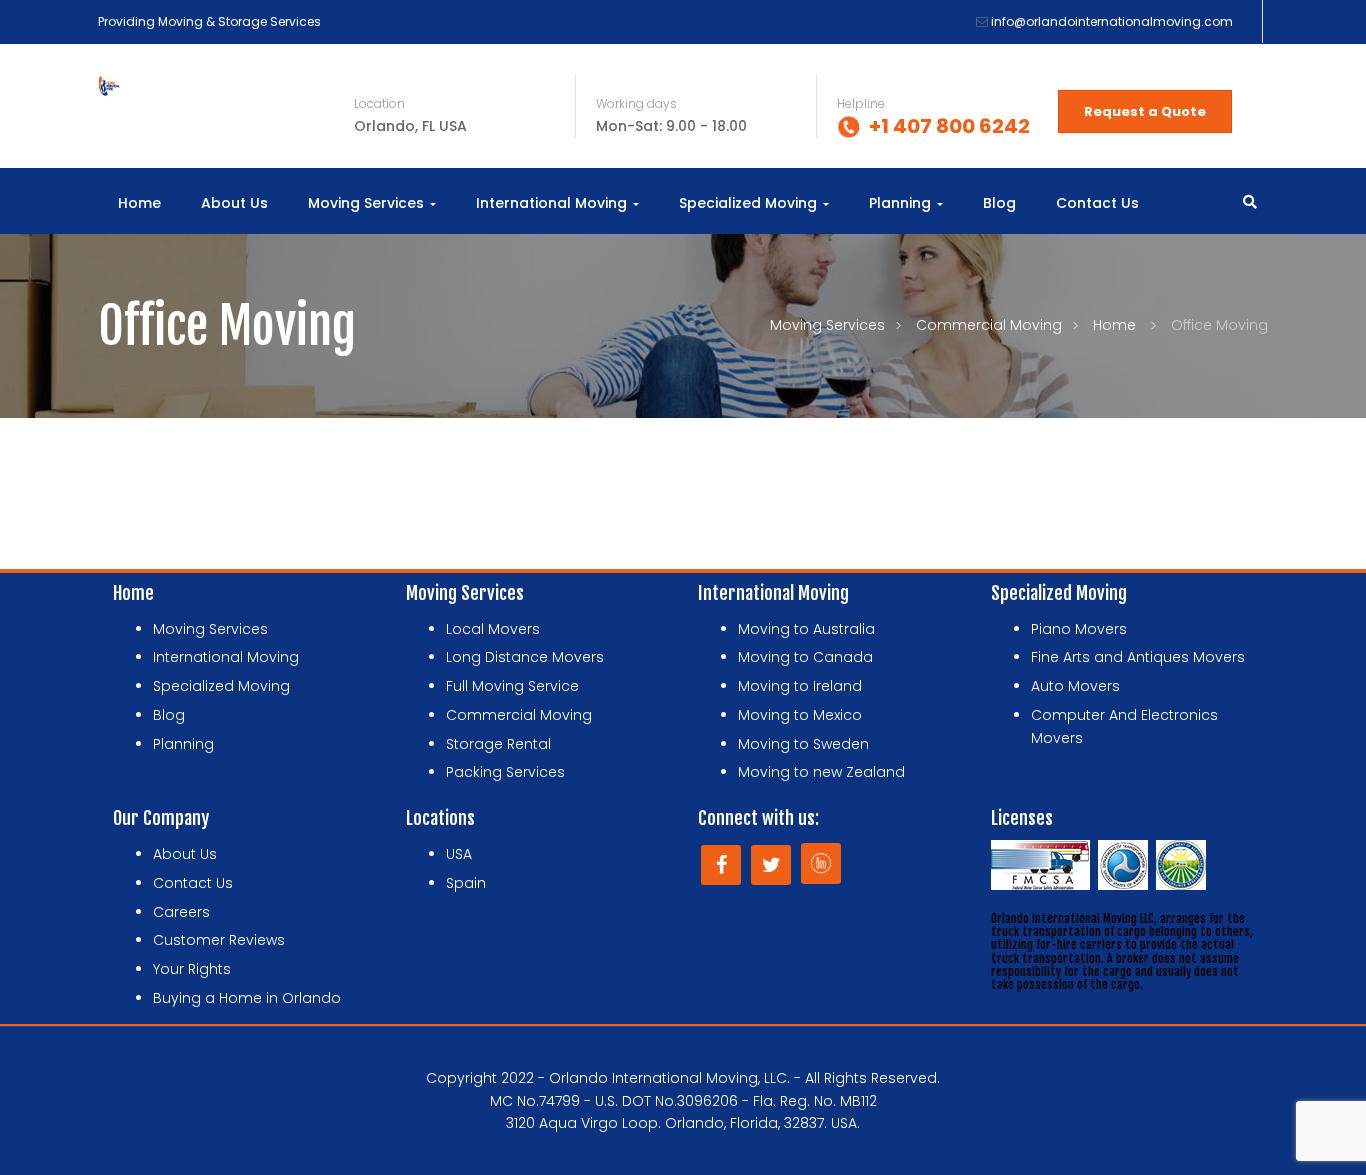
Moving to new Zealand (821, 772)
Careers (181, 912)
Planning (902, 203)
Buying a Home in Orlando (247, 998)
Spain (466, 883)
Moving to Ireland (800, 686)
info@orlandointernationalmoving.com (1112, 21)
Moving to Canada (805, 657)
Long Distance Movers (525, 657)
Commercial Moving (989, 325)
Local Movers (493, 629)
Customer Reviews (219, 940)
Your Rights (192, 969)
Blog (999, 203)
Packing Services (505, 772)
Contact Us (1097, 203)
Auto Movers (1075, 686)
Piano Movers (1079, 629)
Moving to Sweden (803, 744)
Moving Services (368, 203)
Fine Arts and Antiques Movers (1138, 657)
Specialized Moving (750, 203)
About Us (234, 203)
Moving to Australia (806, 629)
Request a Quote (1145, 111)
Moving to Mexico (800, 715)
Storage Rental (498, 744)
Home (139, 203)
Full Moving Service (512, 686)
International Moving (553, 203)
